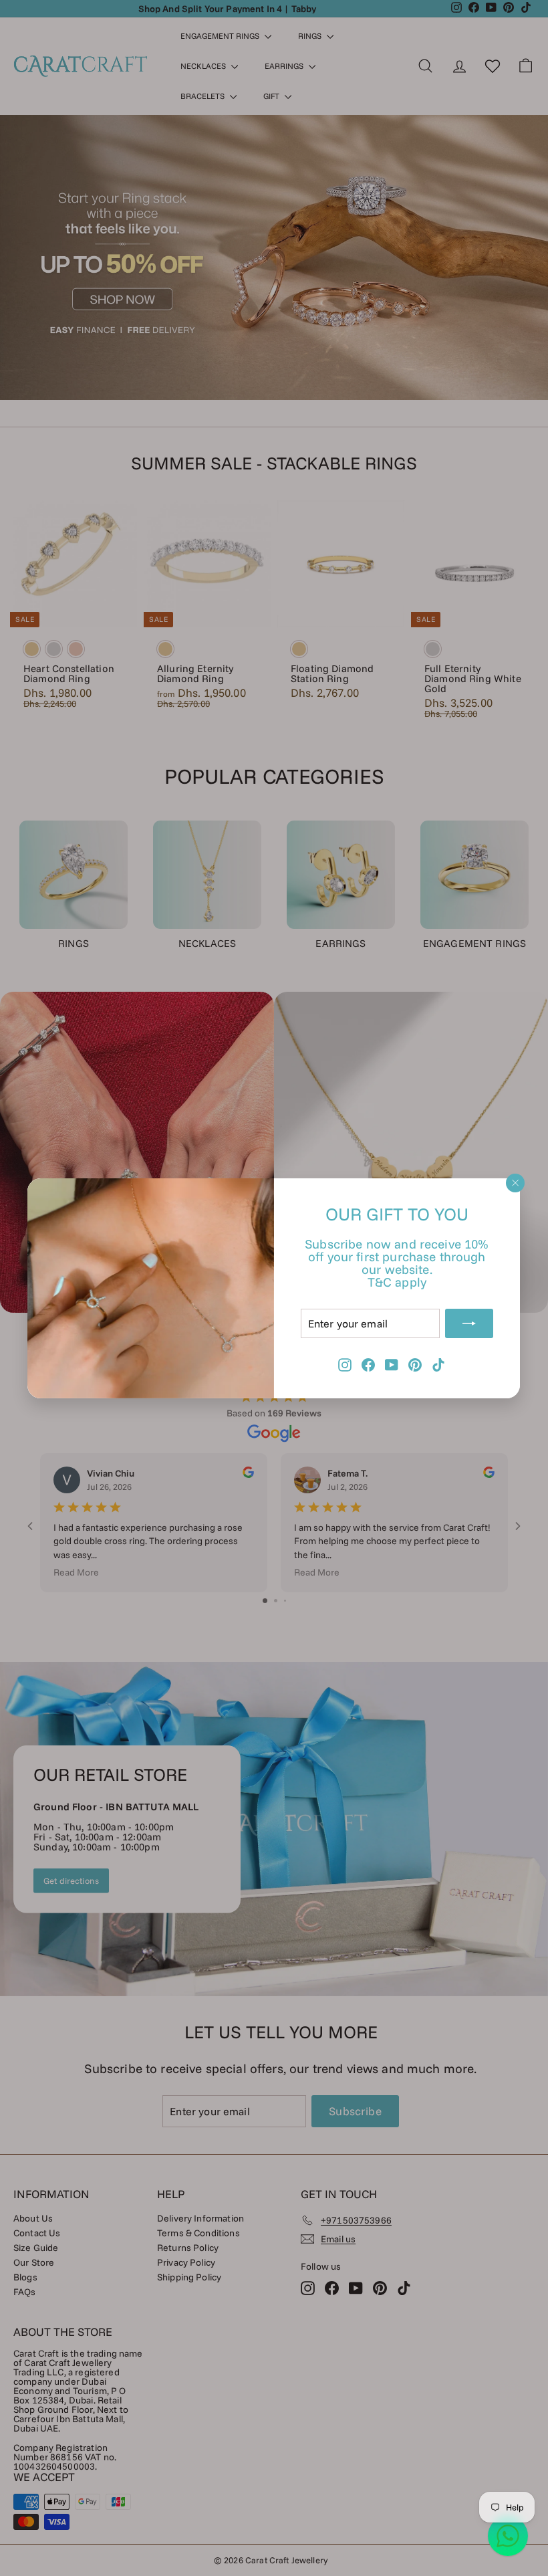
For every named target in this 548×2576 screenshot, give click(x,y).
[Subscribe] (470, 1323)
